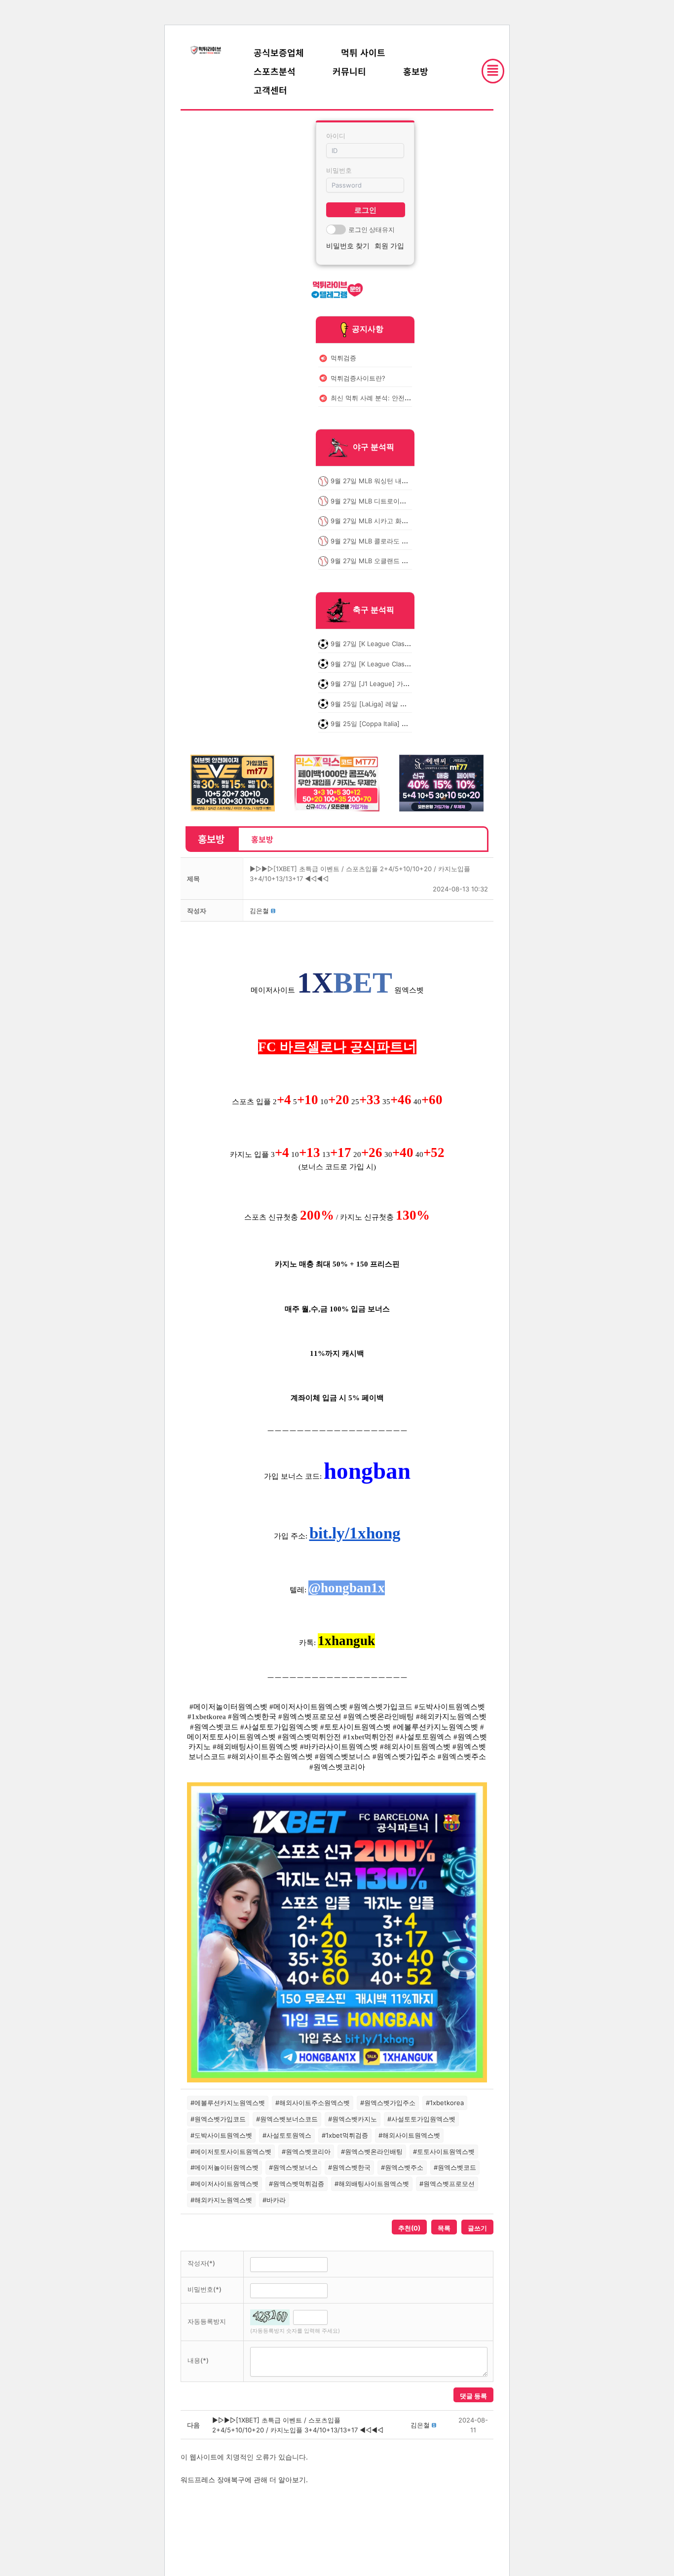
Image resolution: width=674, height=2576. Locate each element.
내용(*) (198, 2360)
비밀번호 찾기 (348, 246)
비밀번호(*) (205, 2289)
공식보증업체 (279, 52)
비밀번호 (339, 170)
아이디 (336, 136)
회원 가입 (389, 246)
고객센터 (270, 90)
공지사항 (368, 329)
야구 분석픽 (374, 447)
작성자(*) (201, 2263)
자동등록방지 (207, 2321)
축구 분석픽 (374, 610)
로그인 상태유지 (372, 230)
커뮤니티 (349, 71)
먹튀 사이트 (363, 52)
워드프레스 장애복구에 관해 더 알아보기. (244, 2480)
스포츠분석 (275, 71)
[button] (259, 911)
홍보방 (416, 71)
